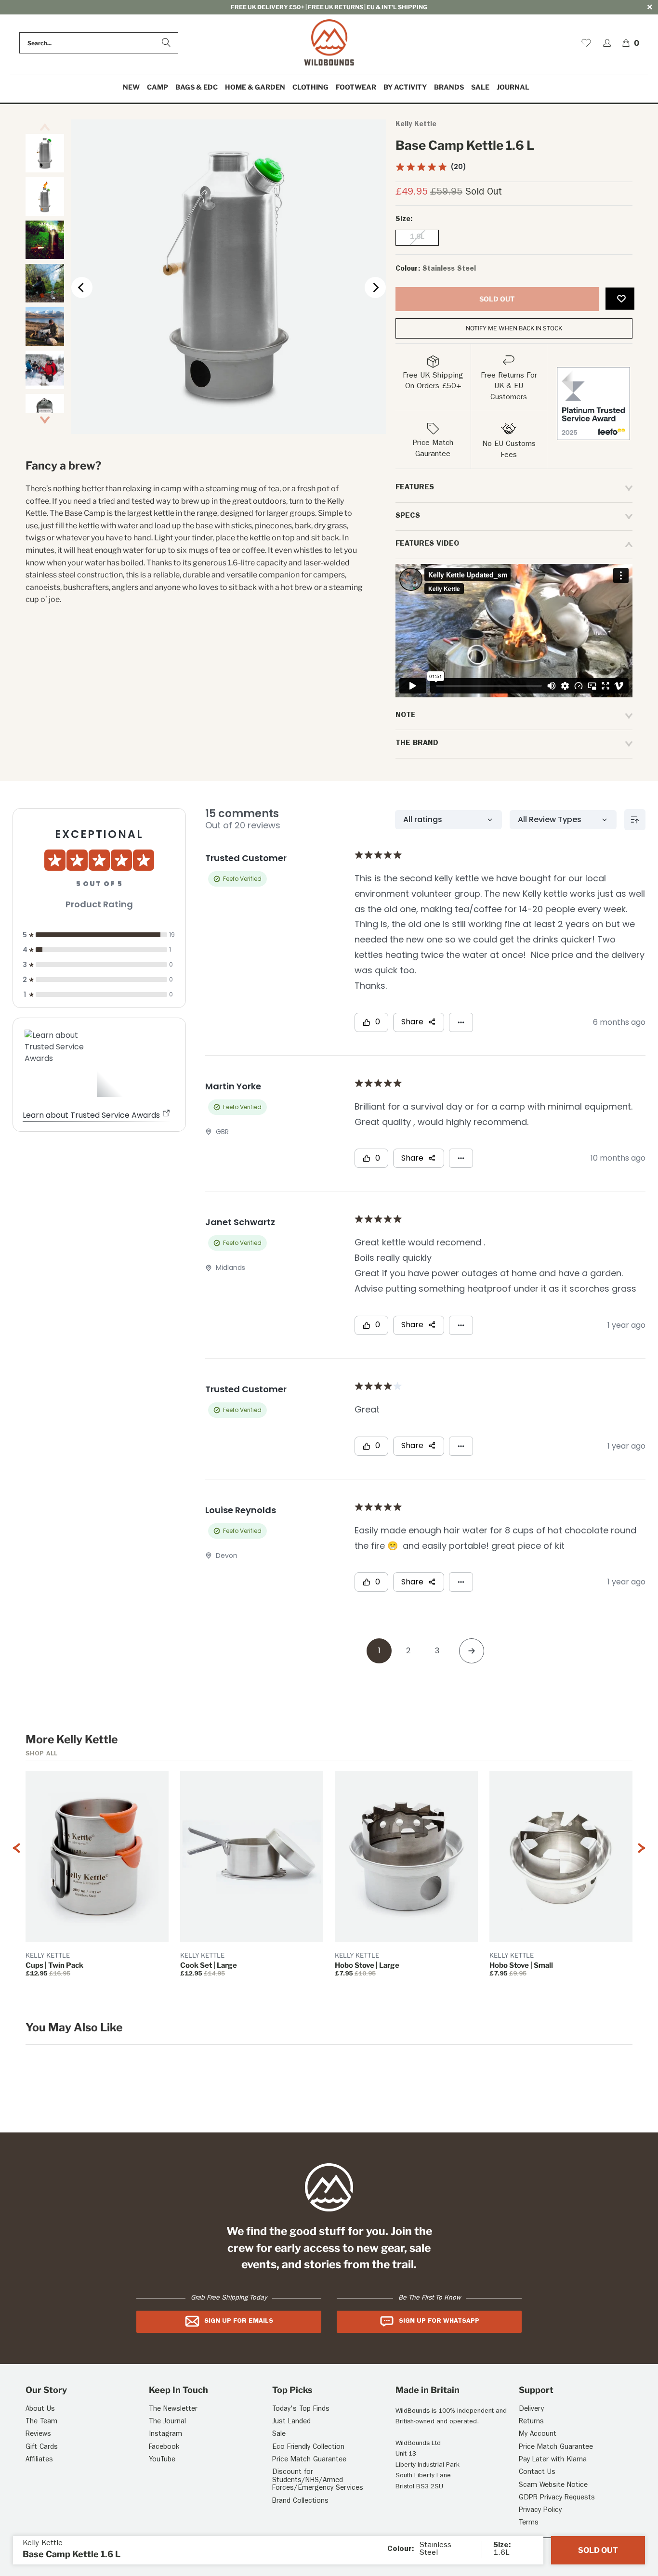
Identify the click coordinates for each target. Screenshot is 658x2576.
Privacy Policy (540, 2511)
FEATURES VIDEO (427, 544)
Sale (279, 2435)
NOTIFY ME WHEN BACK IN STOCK (514, 328)
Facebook (164, 2448)
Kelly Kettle (416, 125)
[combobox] (99, 43)
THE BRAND (417, 744)
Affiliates (39, 2460)
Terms (529, 2523)
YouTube (162, 2460)
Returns (531, 2422)
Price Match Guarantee (309, 2460)
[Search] (166, 43)
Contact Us (537, 2473)
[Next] (375, 288)
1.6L (417, 238)
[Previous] (82, 288)
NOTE (406, 716)
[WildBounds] (329, 43)
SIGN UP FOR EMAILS (239, 2321)
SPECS (408, 516)
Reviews (38, 2435)
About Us (40, 2410)
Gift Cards (42, 2448)
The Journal (167, 2422)
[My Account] (607, 43)
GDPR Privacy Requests (557, 2498)
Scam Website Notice (553, 2486)
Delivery (531, 2410)
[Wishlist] (586, 43)
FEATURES (415, 488)
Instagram (165, 2435)
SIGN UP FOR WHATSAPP (439, 2321)
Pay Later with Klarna (553, 2460)
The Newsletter (173, 2410)
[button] (158, 87)
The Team (41, 2422)
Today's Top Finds (301, 2410)
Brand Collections (300, 2502)
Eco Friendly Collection (308, 2448)
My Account (538, 2435)
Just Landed (291, 2422)
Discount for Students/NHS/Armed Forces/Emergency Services (318, 2481)
